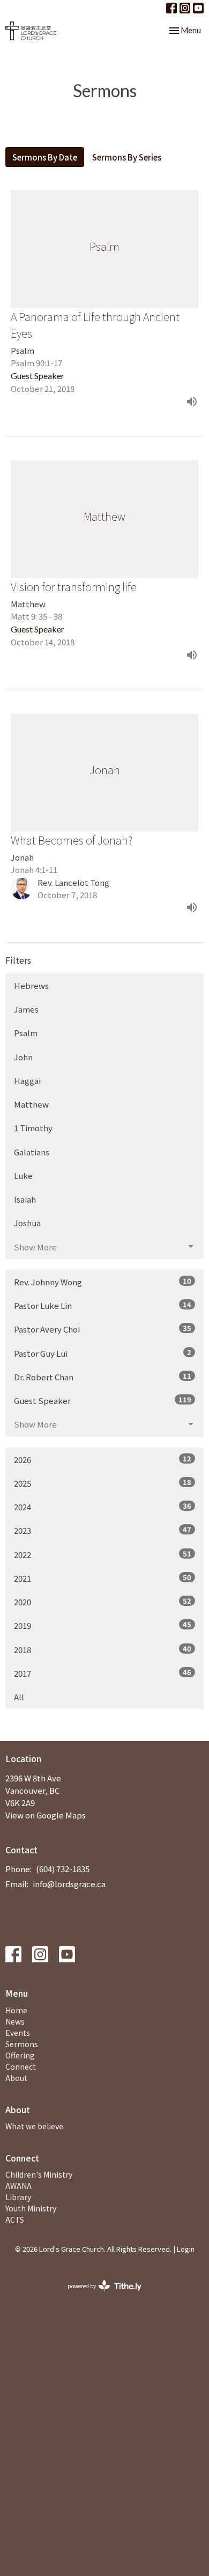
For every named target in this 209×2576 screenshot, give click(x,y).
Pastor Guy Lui (103, 1353)
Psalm (26, 1033)
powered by (99, 2295)
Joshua (27, 1223)
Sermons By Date (45, 157)
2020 (103, 1602)
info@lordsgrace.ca (69, 1884)
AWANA (18, 2186)
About (16, 2078)
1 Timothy (33, 1128)
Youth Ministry (31, 2208)
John (23, 1057)
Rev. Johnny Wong (103, 1282)
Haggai (27, 1080)
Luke (23, 1176)
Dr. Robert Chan (103, 1377)
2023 (103, 1530)
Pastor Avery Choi (103, 1329)
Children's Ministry (39, 2174)
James (26, 1009)
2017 (103, 1673)
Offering (20, 2055)
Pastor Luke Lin (103, 1305)
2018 (103, 1649)
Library (18, 2197)
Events (18, 2033)
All (19, 1697)
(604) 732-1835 (63, 1869)
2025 (103, 1483)
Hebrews (31, 985)
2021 (103, 1578)
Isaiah (25, 1199)
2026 (103, 1459)
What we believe (34, 2126)
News (15, 2021)
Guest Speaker (103, 1400)
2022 (103, 1554)
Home (16, 2010)
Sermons (22, 2044)
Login (186, 2249)
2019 (103, 1625)
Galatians (32, 1152)
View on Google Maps (46, 1815)
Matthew (31, 1104)
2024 (103, 1507)
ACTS (15, 2220)
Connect (21, 2066)
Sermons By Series (127, 157)
